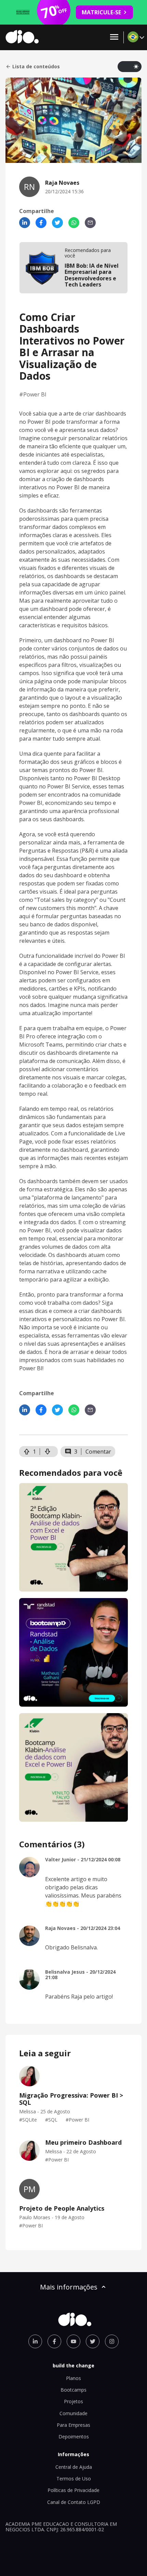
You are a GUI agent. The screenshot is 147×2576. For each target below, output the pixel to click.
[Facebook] (41, 223)
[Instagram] (112, 2341)
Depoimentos (74, 2437)
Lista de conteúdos (36, 67)
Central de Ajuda (74, 2467)
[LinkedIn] (25, 223)
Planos (73, 2378)
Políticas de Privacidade (73, 2490)
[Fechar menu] (114, 37)
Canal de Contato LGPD (74, 2502)
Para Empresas (73, 2425)
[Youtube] (73, 2341)
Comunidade (73, 2413)
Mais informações (69, 2287)
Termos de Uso (74, 2479)
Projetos (73, 2401)
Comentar (98, 1452)
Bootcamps (73, 2390)
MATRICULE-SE (101, 12)
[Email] (90, 223)
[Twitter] (57, 223)
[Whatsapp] (74, 223)
